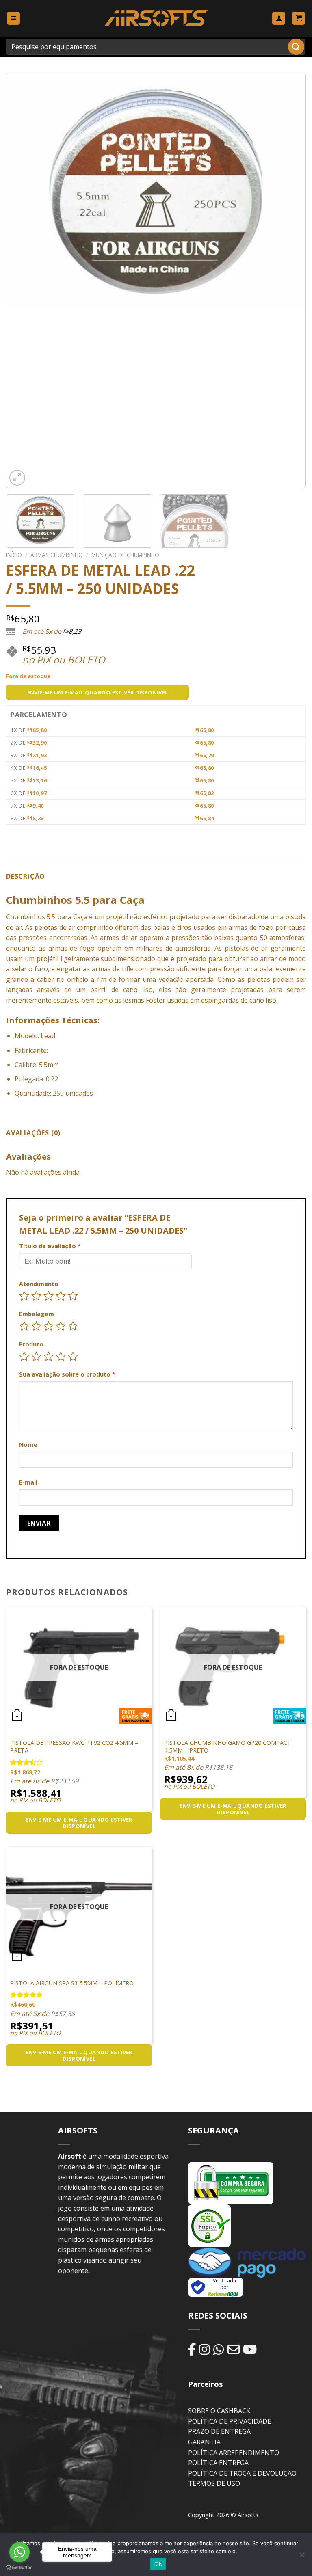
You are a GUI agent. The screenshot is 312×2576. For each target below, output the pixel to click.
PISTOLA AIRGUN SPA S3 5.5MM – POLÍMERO (72, 1983)
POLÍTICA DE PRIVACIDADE (230, 2421)
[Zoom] (17, 478)
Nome (28, 1445)
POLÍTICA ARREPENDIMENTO (234, 2453)
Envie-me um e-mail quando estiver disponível (98, 692)
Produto (31, 1344)
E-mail (28, 1482)
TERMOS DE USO (214, 2483)
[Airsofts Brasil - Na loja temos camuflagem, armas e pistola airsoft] (156, 18)
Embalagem (37, 1314)
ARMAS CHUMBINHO (57, 555)
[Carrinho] (299, 18)
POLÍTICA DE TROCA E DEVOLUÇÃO (242, 2473)
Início (14, 555)
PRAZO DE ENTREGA (219, 2431)
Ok (158, 2564)
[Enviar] (296, 46)
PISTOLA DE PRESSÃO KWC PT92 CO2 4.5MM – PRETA (74, 1747)
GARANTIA (204, 2442)
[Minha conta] (279, 18)
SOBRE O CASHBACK (219, 2411)
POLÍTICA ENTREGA (218, 2463)
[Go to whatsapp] (19, 2552)
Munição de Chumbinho (125, 555)
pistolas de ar (246, 948)
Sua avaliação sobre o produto (67, 1374)
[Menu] (13, 18)
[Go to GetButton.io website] (19, 2568)
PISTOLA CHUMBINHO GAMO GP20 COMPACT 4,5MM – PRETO (228, 1747)
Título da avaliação (50, 1246)
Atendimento (39, 1284)
